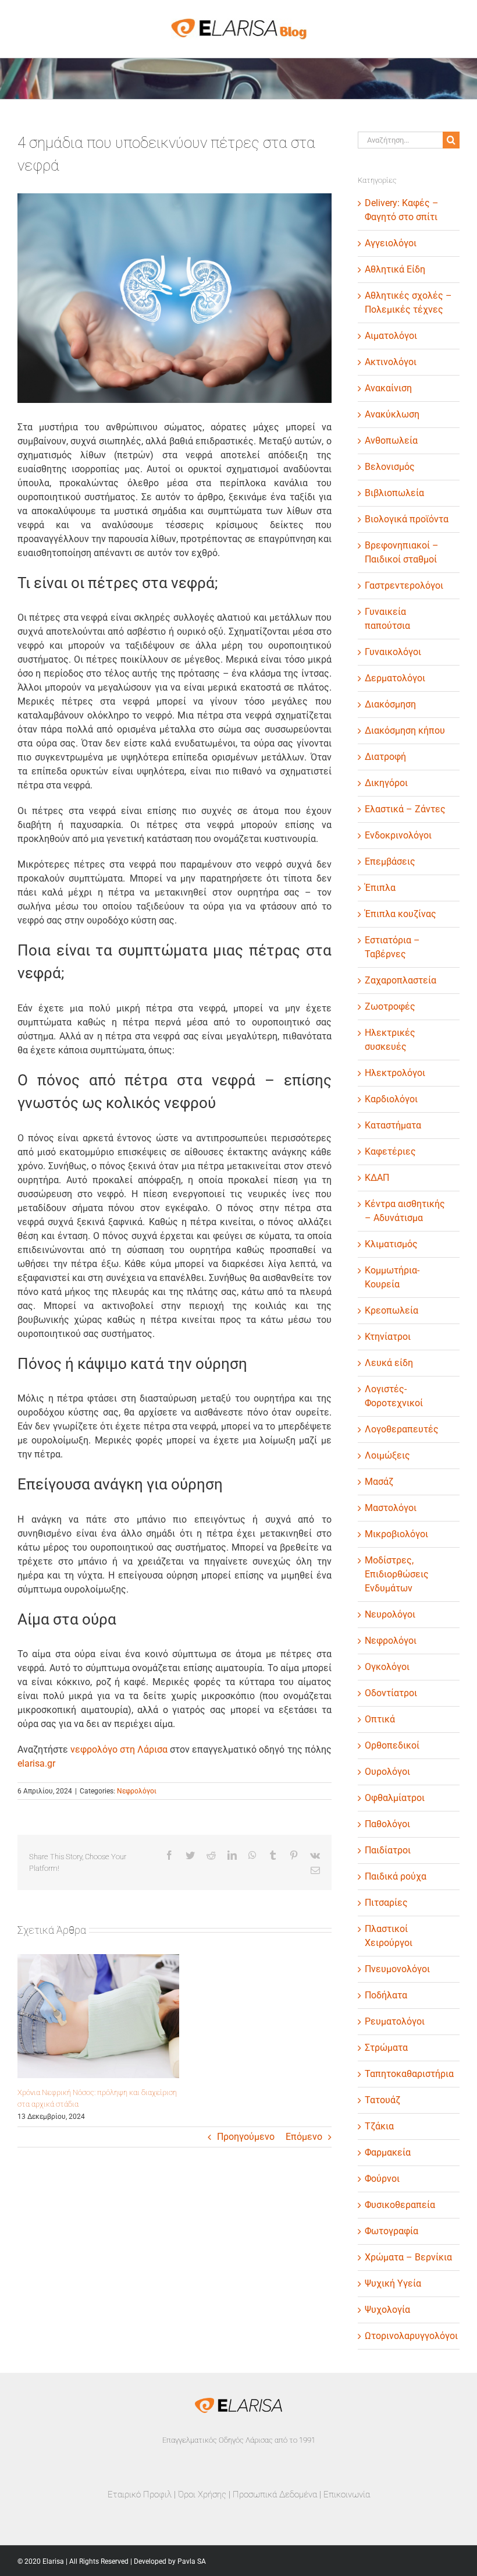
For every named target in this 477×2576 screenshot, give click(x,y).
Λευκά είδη (389, 1363)
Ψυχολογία (387, 2310)
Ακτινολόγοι (391, 362)
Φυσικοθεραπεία (400, 2205)
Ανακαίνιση (388, 388)
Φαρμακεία (388, 2152)
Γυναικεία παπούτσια (387, 619)
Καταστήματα (393, 1125)
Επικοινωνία (347, 2494)
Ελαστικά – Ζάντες (405, 809)
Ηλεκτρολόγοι (395, 1073)
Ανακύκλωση (392, 414)
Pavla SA (192, 2561)
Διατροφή (385, 757)
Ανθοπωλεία (391, 440)
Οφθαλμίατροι (395, 1798)
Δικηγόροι (386, 783)
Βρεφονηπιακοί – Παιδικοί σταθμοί (402, 552)
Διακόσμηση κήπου (405, 730)
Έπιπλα (380, 888)
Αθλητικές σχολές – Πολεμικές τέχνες (408, 302)
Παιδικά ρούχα (396, 1876)
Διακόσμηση (390, 704)
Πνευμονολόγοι (397, 1969)
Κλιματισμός (391, 1244)
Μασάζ (379, 1482)
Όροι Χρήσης (202, 2494)
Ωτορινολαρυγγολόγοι (409, 2336)
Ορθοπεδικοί (392, 1745)
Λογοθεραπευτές (402, 1429)
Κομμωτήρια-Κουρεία (392, 1277)
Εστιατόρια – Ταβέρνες (392, 947)
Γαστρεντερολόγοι (404, 585)
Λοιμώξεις (387, 1455)
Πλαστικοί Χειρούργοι (389, 1936)
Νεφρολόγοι (137, 1791)
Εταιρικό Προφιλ (140, 2494)
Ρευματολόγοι (395, 2021)
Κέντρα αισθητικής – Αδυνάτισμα (405, 1211)
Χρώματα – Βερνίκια (408, 2257)
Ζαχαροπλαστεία (401, 980)
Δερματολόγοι (395, 678)
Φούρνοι (382, 2179)
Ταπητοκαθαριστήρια (409, 2074)
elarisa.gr (36, 1763)
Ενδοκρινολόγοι (398, 835)
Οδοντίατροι (391, 1693)
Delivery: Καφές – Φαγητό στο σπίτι (402, 210)
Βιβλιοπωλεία (394, 493)
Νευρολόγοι (390, 1614)
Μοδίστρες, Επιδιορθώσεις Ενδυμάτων (397, 1574)
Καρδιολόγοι (391, 1099)
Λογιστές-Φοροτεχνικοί (394, 1396)
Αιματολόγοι (391, 336)
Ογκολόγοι (387, 1667)
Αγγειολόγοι (391, 243)
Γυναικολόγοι (393, 652)
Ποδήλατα (386, 1995)
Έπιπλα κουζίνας (401, 914)
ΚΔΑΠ (377, 1178)
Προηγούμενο (246, 2137)
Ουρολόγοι (387, 1772)
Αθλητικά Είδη (395, 269)
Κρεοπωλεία (391, 1310)
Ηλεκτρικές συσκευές (390, 1040)
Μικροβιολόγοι (396, 1534)
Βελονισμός (390, 467)
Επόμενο (304, 2137)
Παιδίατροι (388, 1850)
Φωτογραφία (391, 2231)
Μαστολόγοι (391, 1508)
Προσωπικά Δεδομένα (275, 2494)
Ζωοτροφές (390, 1006)
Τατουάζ (382, 2100)
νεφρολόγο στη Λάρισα (119, 1749)
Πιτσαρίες (386, 1903)
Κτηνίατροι (388, 1337)
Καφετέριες (390, 1151)
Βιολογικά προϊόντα (407, 519)
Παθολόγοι (387, 1824)
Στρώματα (386, 2048)
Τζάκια (379, 2126)
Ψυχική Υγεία (393, 2283)
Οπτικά (380, 1719)
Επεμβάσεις (390, 861)
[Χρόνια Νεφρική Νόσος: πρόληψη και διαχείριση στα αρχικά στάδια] (98, 2016)
